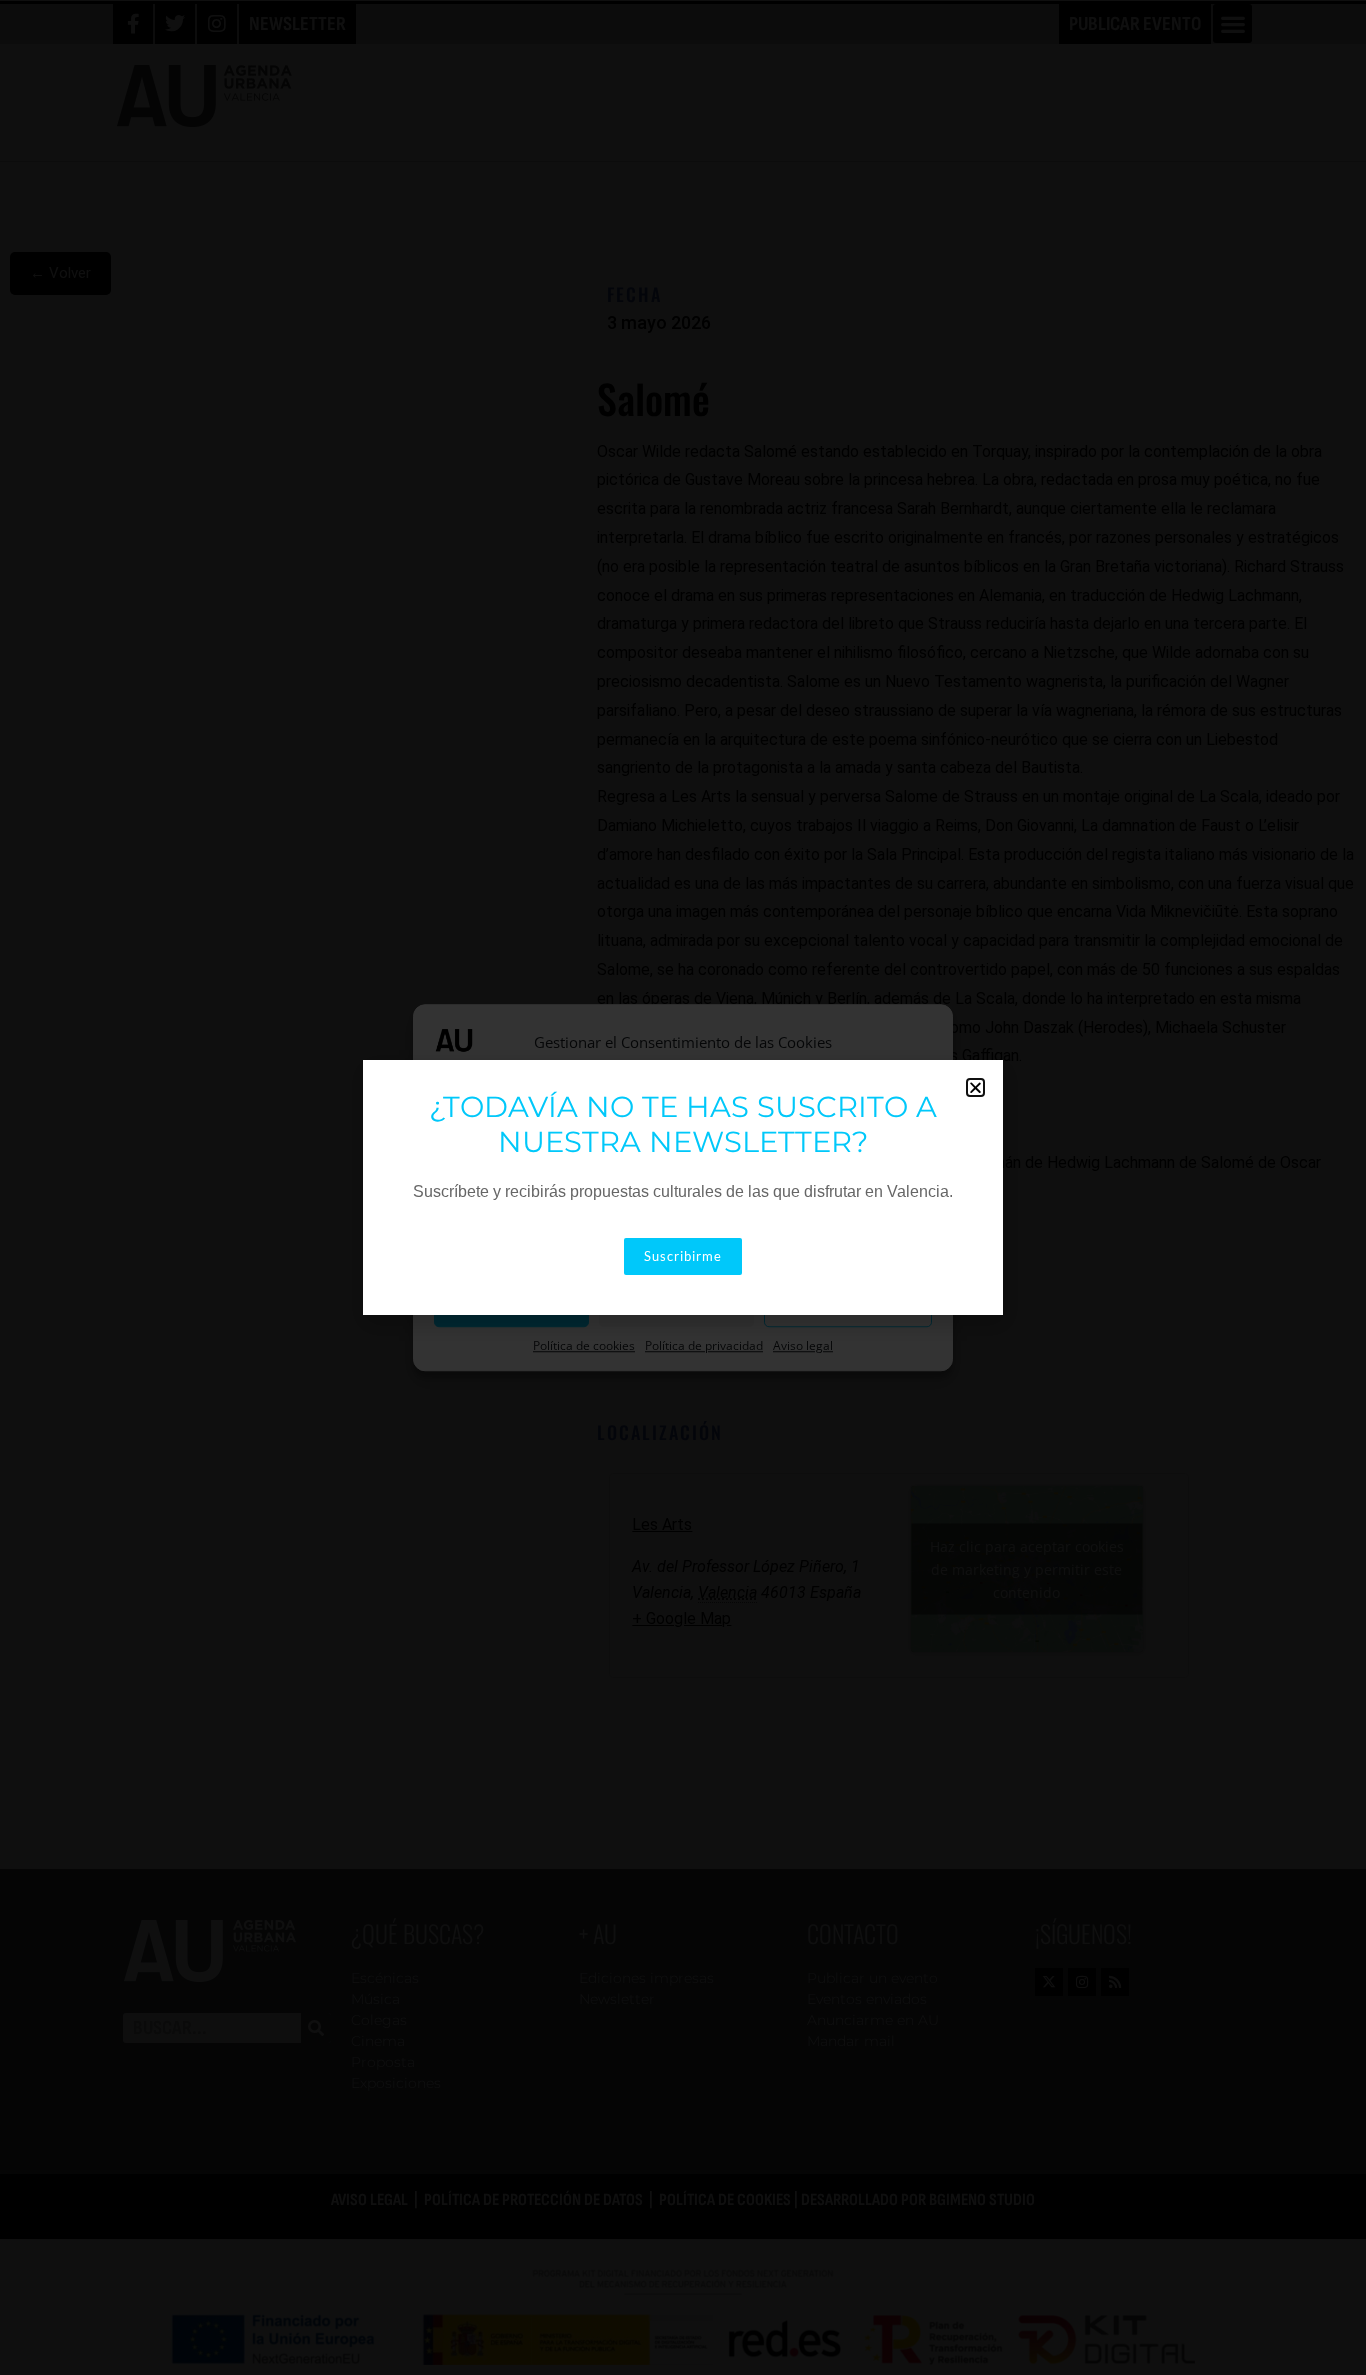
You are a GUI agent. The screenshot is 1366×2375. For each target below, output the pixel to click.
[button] (975, 1087)
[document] (683, 1187)
